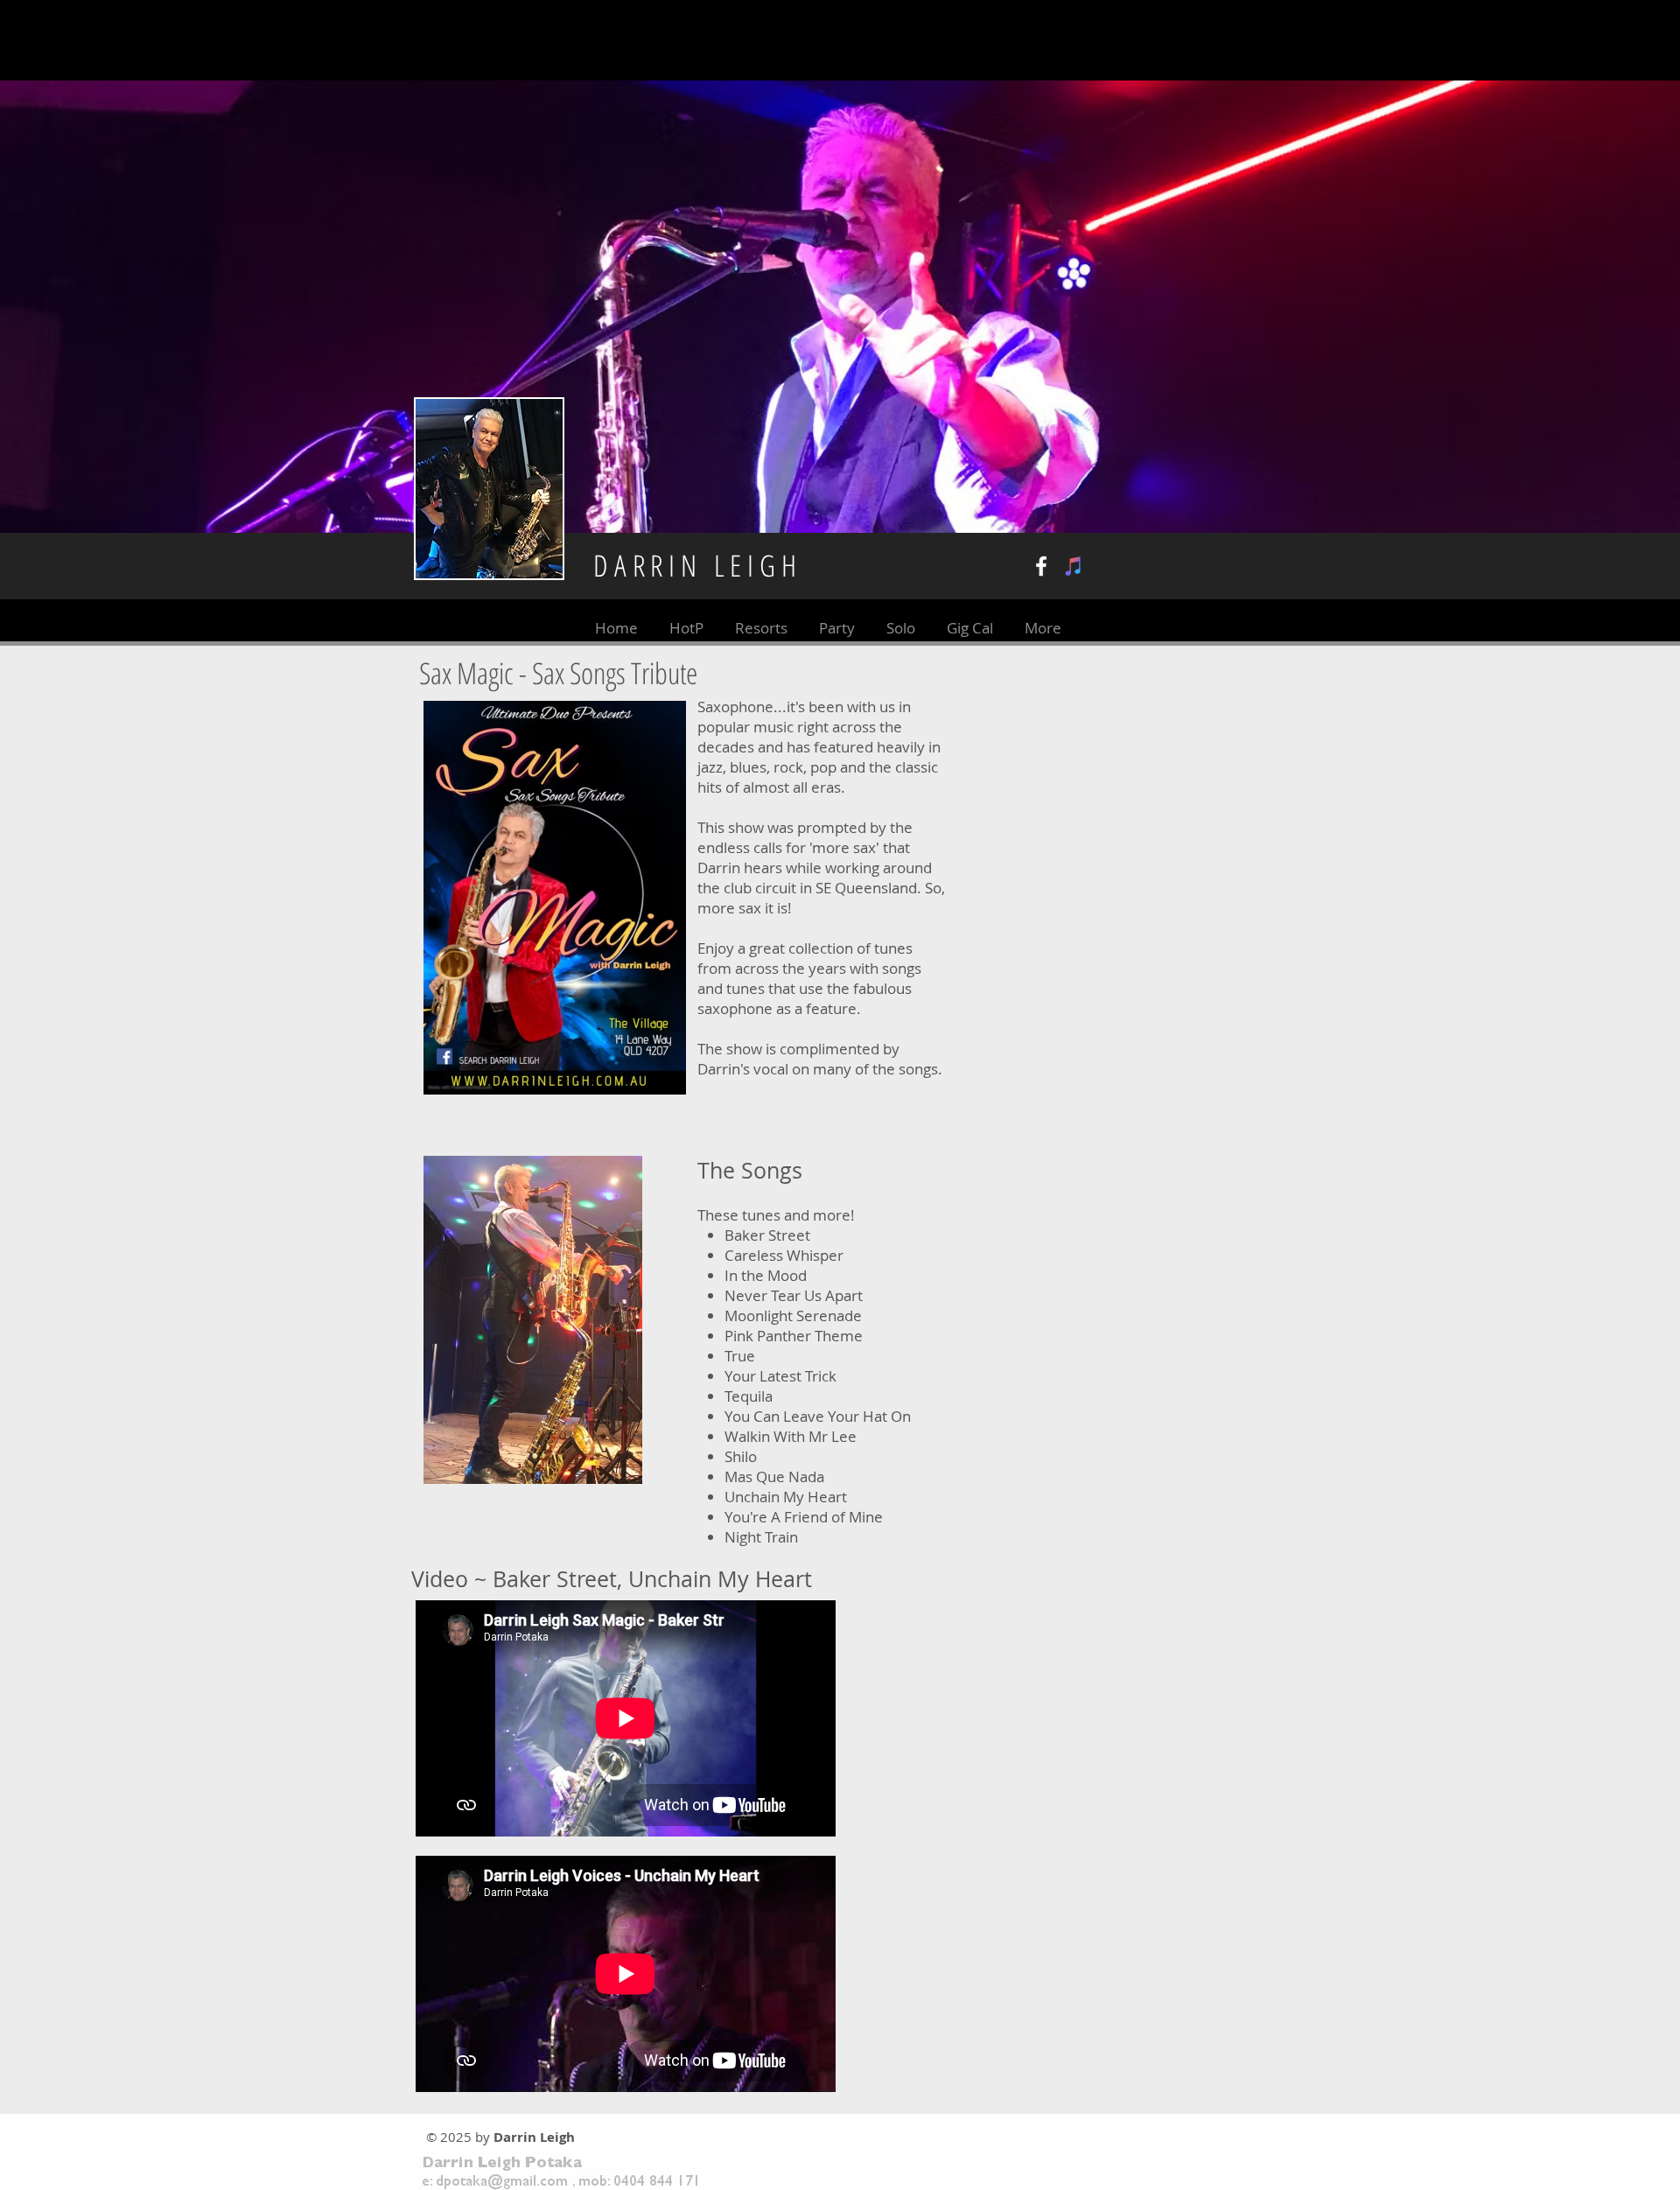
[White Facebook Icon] (1041, 566)
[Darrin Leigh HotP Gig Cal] (1074, 566)
